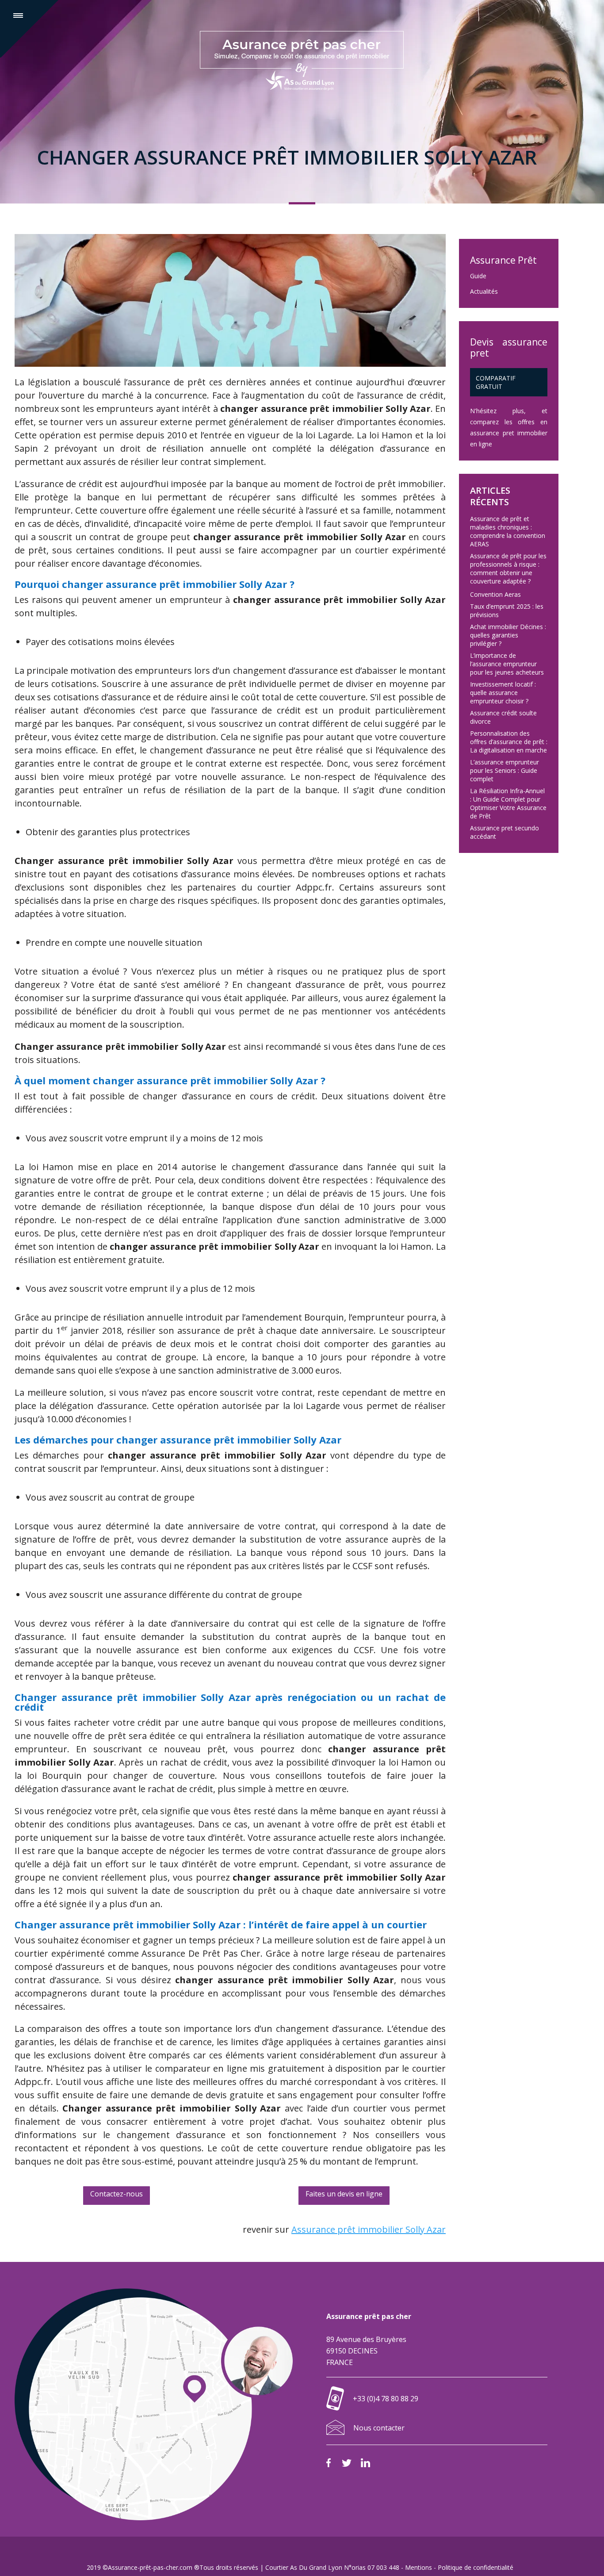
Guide (478, 276)
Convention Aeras (495, 594)
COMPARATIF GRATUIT (496, 382)
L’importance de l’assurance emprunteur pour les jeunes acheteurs (507, 664)
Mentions (419, 2567)
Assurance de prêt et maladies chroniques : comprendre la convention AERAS (508, 531)
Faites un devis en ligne (344, 2194)
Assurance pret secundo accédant (505, 832)
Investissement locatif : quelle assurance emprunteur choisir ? (503, 693)
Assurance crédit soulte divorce (503, 717)
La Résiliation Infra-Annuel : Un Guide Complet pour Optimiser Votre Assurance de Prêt (508, 803)
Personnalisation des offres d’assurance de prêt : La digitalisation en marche (509, 742)
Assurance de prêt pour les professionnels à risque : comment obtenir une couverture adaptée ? (508, 568)
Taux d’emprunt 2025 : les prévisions (507, 610)
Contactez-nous (117, 2194)
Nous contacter (379, 2428)
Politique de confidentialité (476, 2567)
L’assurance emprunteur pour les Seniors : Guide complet (505, 770)
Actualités (484, 291)
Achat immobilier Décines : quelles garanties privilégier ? (508, 635)
